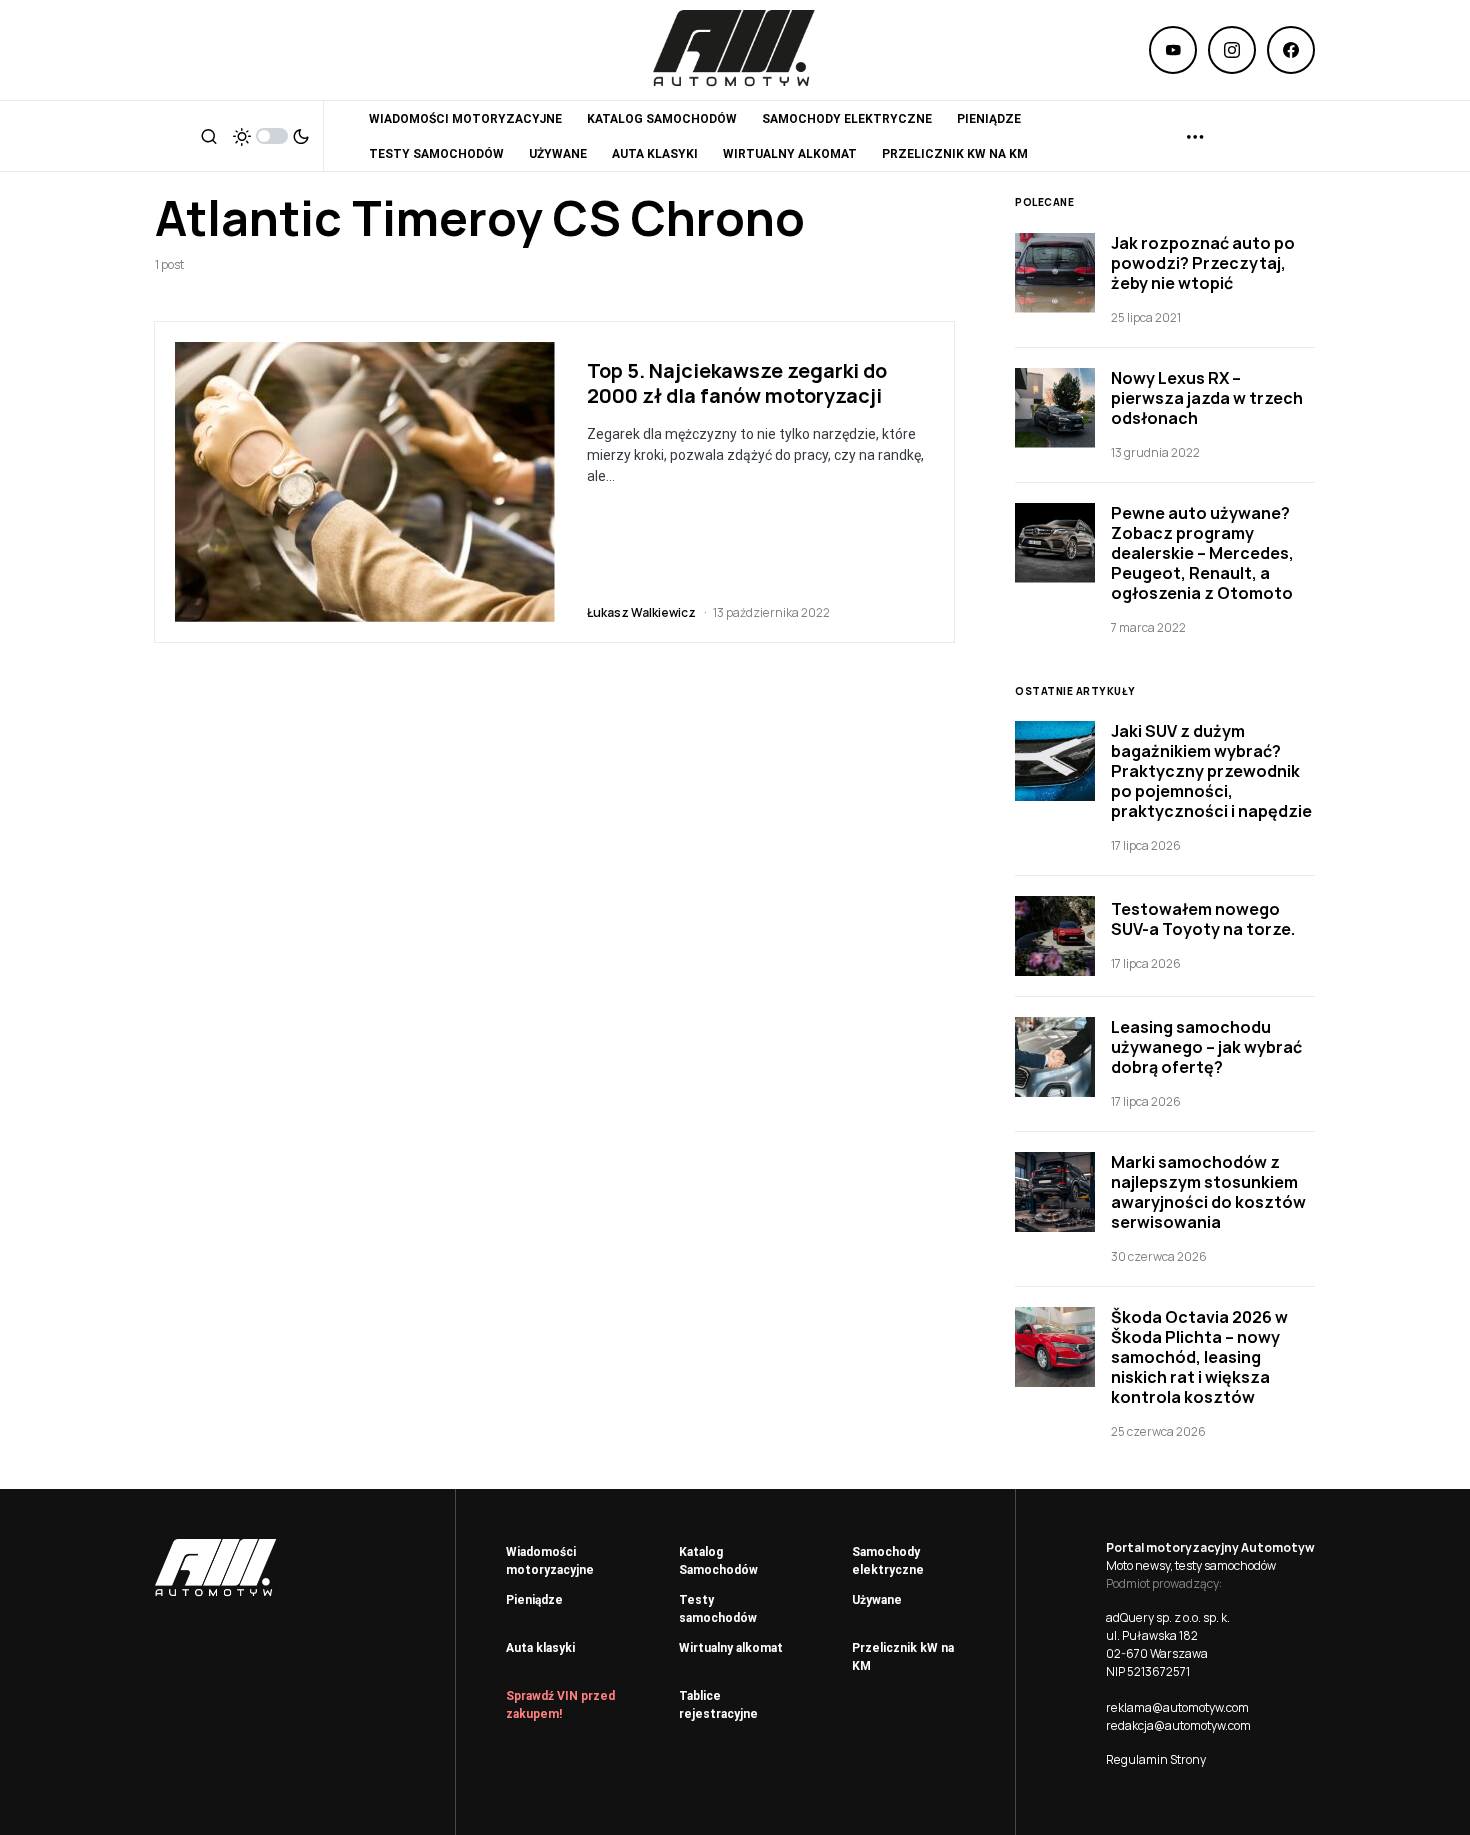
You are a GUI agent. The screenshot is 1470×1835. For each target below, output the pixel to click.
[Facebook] (1291, 50)
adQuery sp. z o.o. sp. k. (1168, 1617)
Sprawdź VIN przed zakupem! (560, 1705)
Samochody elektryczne (888, 1561)
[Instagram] (1232, 50)
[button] (209, 136)
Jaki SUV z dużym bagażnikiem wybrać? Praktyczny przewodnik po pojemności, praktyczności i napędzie (1211, 771)
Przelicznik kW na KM (903, 1657)
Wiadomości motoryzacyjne (550, 1561)
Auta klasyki (540, 1648)
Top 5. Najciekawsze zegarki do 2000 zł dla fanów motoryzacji (737, 383)
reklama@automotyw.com (1177, 1707)
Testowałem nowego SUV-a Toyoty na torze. (1203, 919)
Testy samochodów (718, 1609)
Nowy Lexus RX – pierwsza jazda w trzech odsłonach (1207, 398)
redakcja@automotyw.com (1178, 1725)
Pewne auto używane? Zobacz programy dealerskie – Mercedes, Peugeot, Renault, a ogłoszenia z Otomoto (1202, 553)
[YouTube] (1173, 50)
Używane (877, 1600)
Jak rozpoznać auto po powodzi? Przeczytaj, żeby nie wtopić (1203, 263)
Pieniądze (534, 1600)
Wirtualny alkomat (731, 1648)
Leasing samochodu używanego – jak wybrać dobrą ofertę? (1206, 1047)
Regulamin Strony (1156, 1759)
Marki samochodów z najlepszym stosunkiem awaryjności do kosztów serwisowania (1208, 1192)
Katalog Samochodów (718, 1561)
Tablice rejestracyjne (718, 1705)
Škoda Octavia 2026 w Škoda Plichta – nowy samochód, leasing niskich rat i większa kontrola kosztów (1199, 1357)
